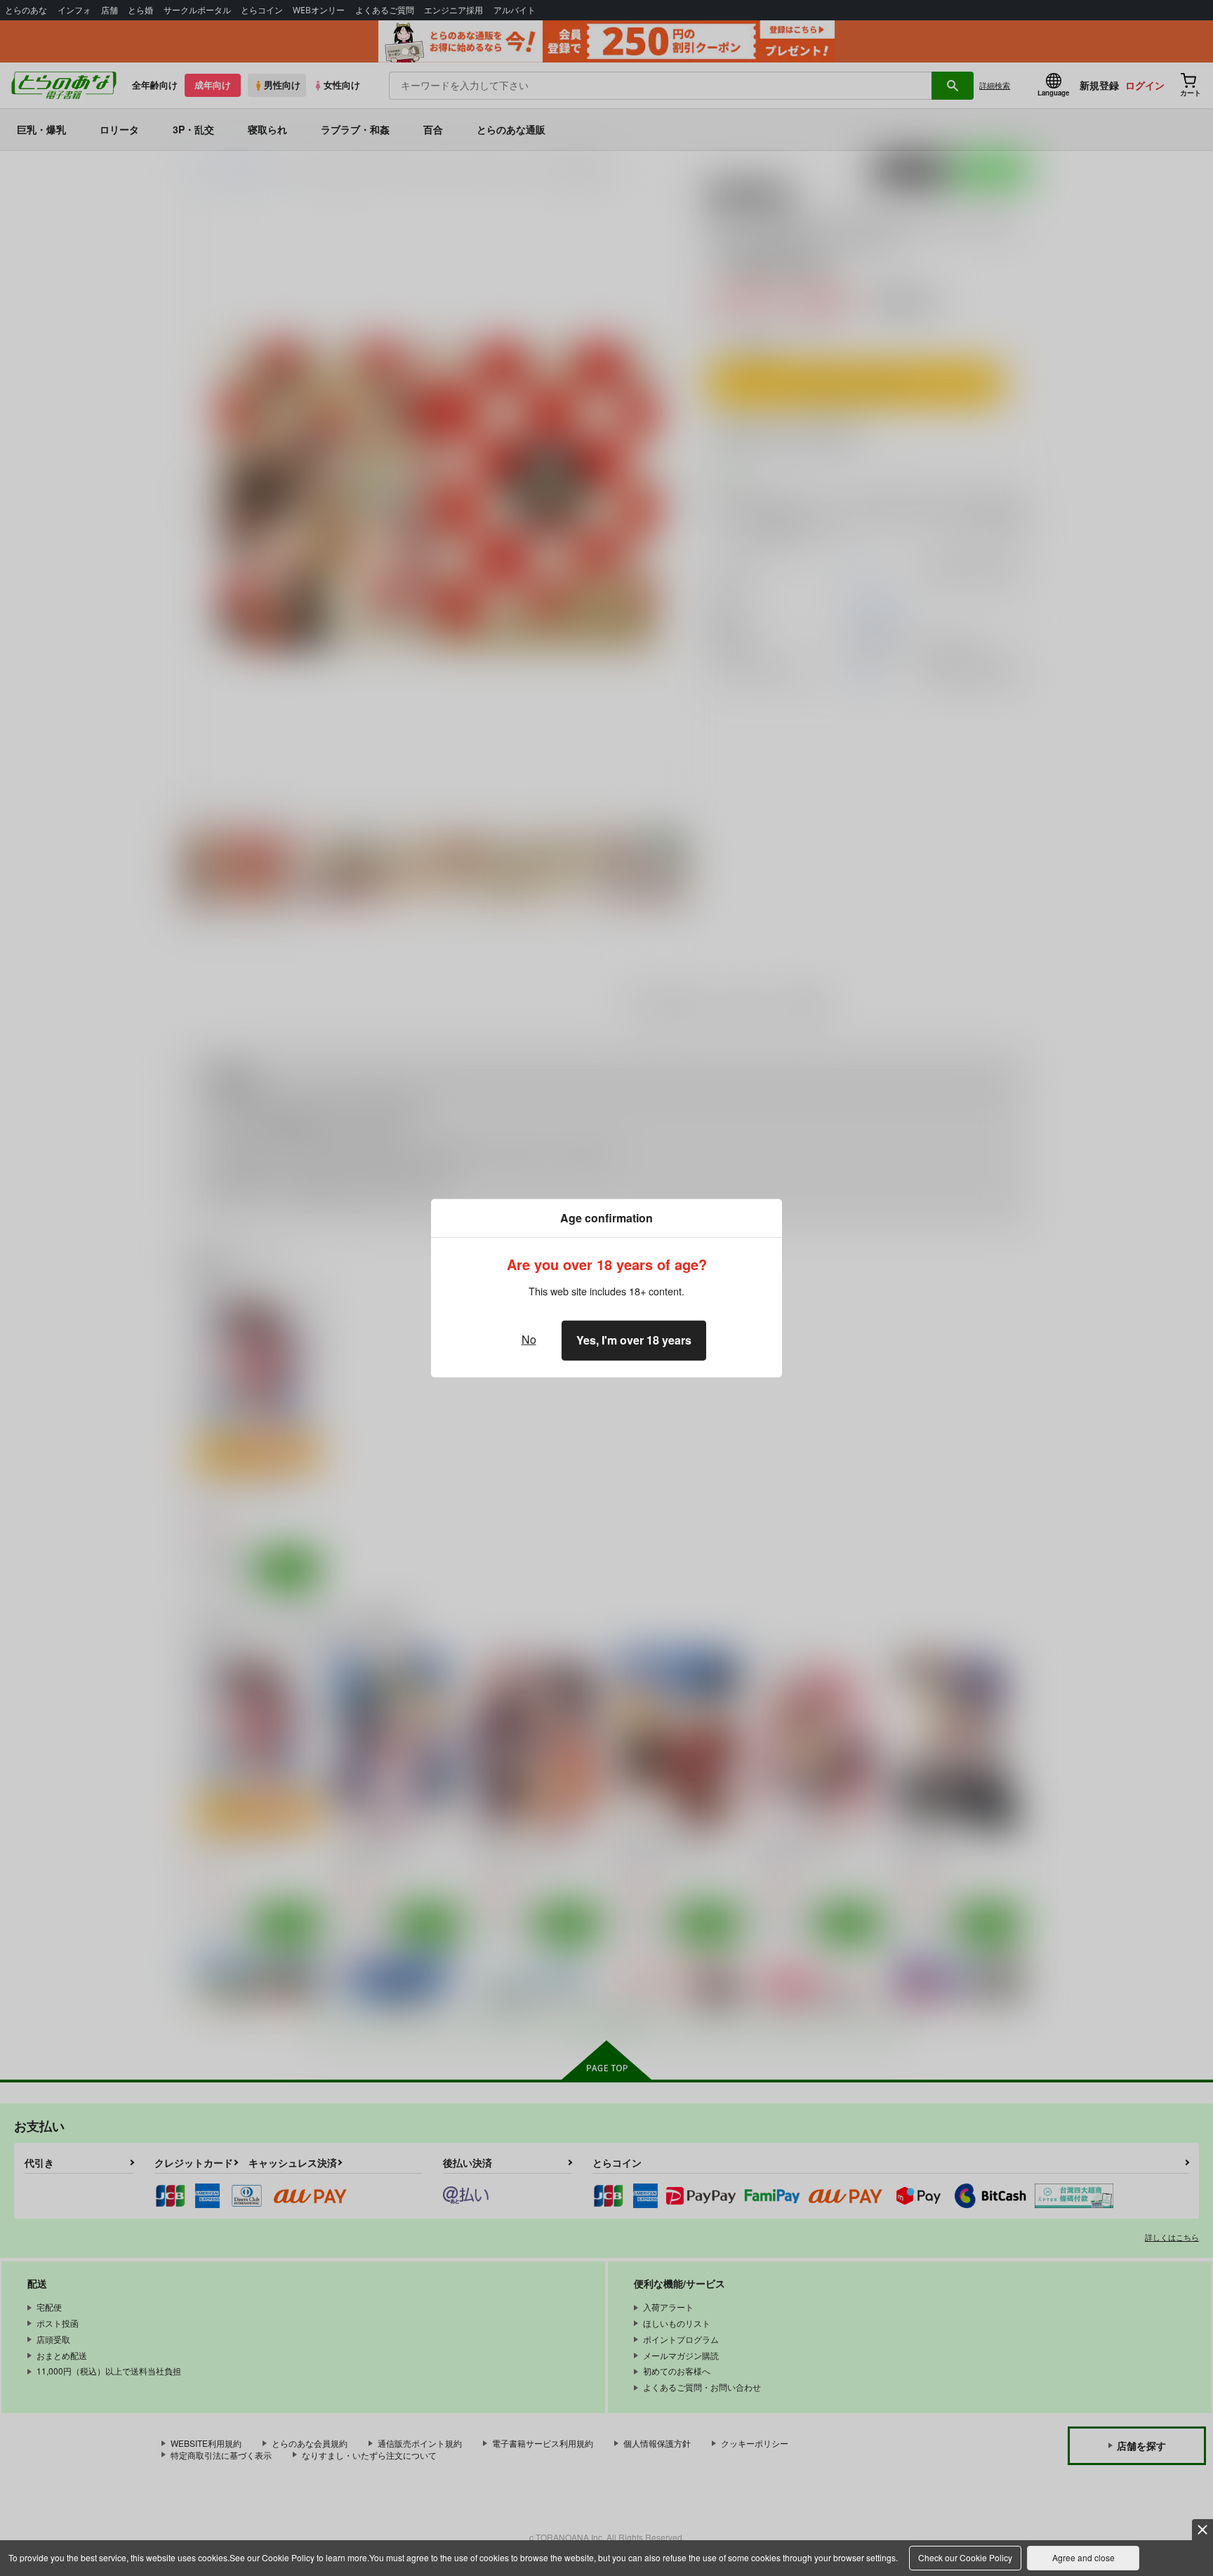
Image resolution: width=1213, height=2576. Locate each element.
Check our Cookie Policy (965, 2557)
